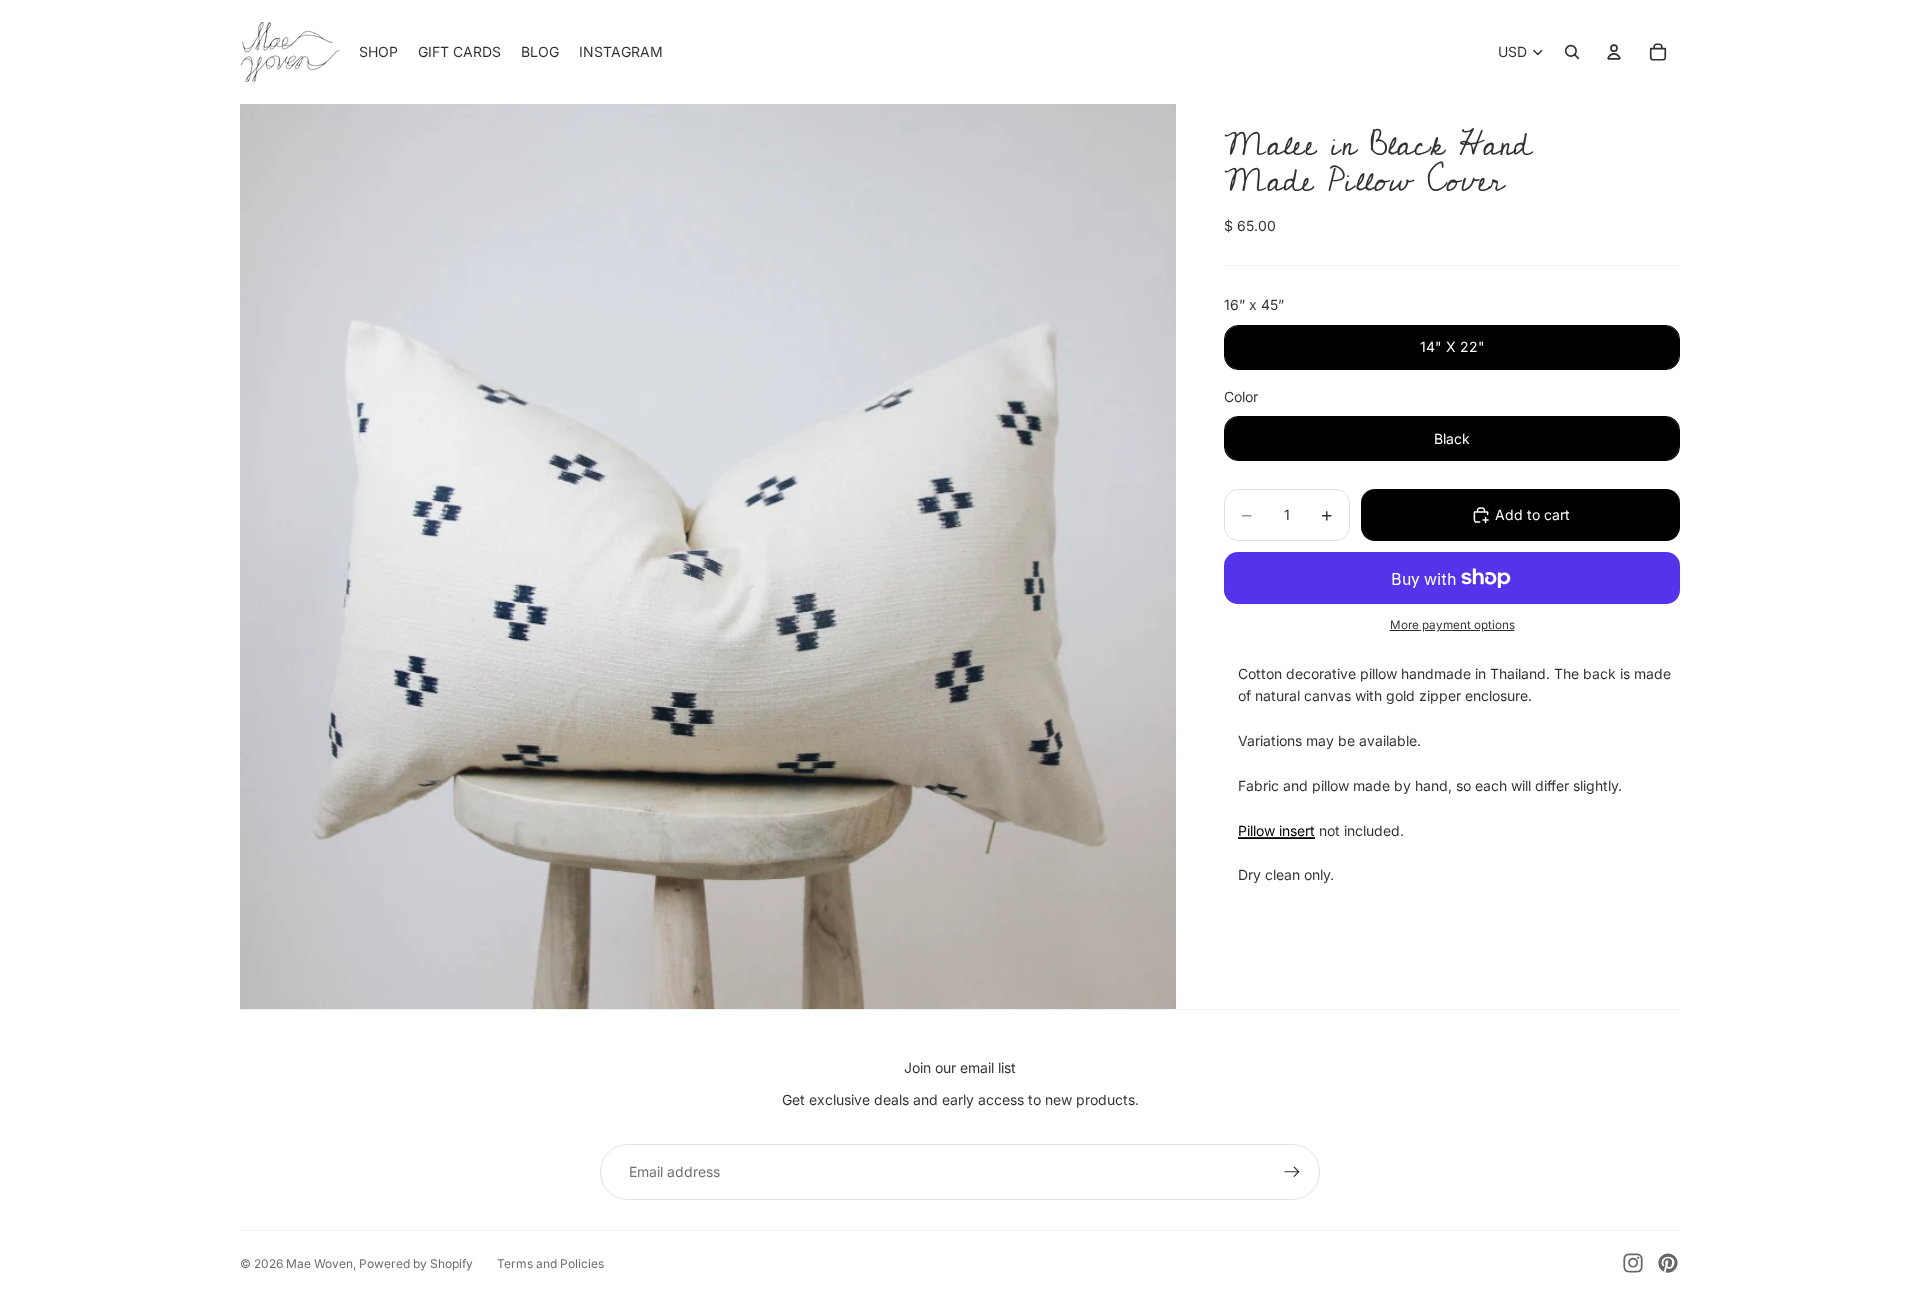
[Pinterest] (1668, 1263)
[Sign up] (1292, 1172)
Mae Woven (319, 1263)
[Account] (1614, 52)
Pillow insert (1276, 830)
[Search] (1572, 52)
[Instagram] (1633, 1263)
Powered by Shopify (416, 1263)
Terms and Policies (550, 1263)
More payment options (1452, 625)
